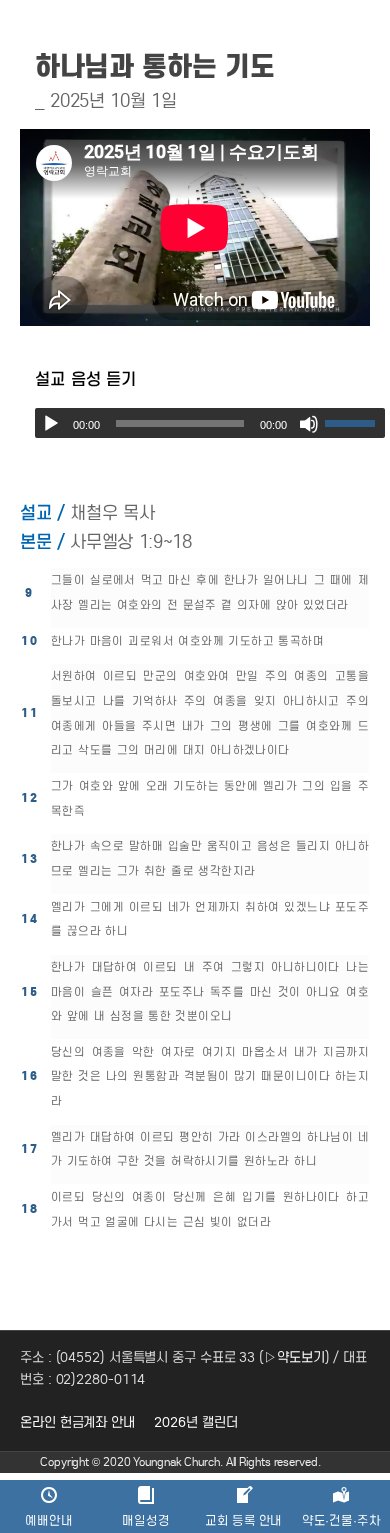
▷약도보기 (294, 1357)
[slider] (355, 423)
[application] (210, 423)
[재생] (51, 424)
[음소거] (309, 424)
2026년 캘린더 (195, 1422)
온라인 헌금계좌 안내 (77, 1422)
